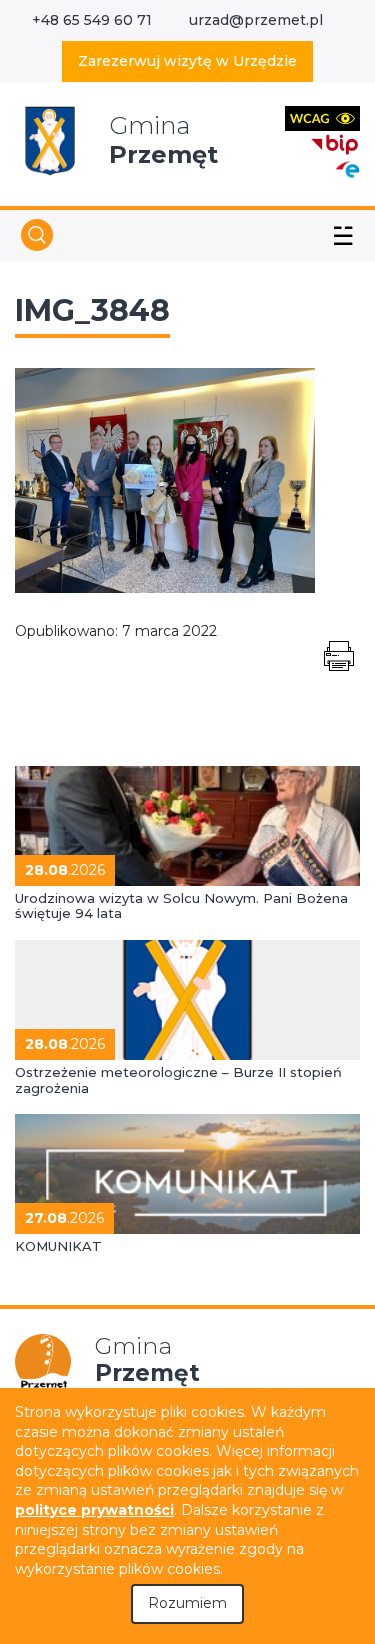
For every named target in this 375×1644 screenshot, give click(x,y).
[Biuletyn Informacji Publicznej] (335, 142)
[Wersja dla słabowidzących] (322, 117)
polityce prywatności (94, 1510)
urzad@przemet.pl (256, 20)
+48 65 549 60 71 (92, 20)
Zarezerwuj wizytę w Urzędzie (187, 61)
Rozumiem (187, 1603)
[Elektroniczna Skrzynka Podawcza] (347, 168)
